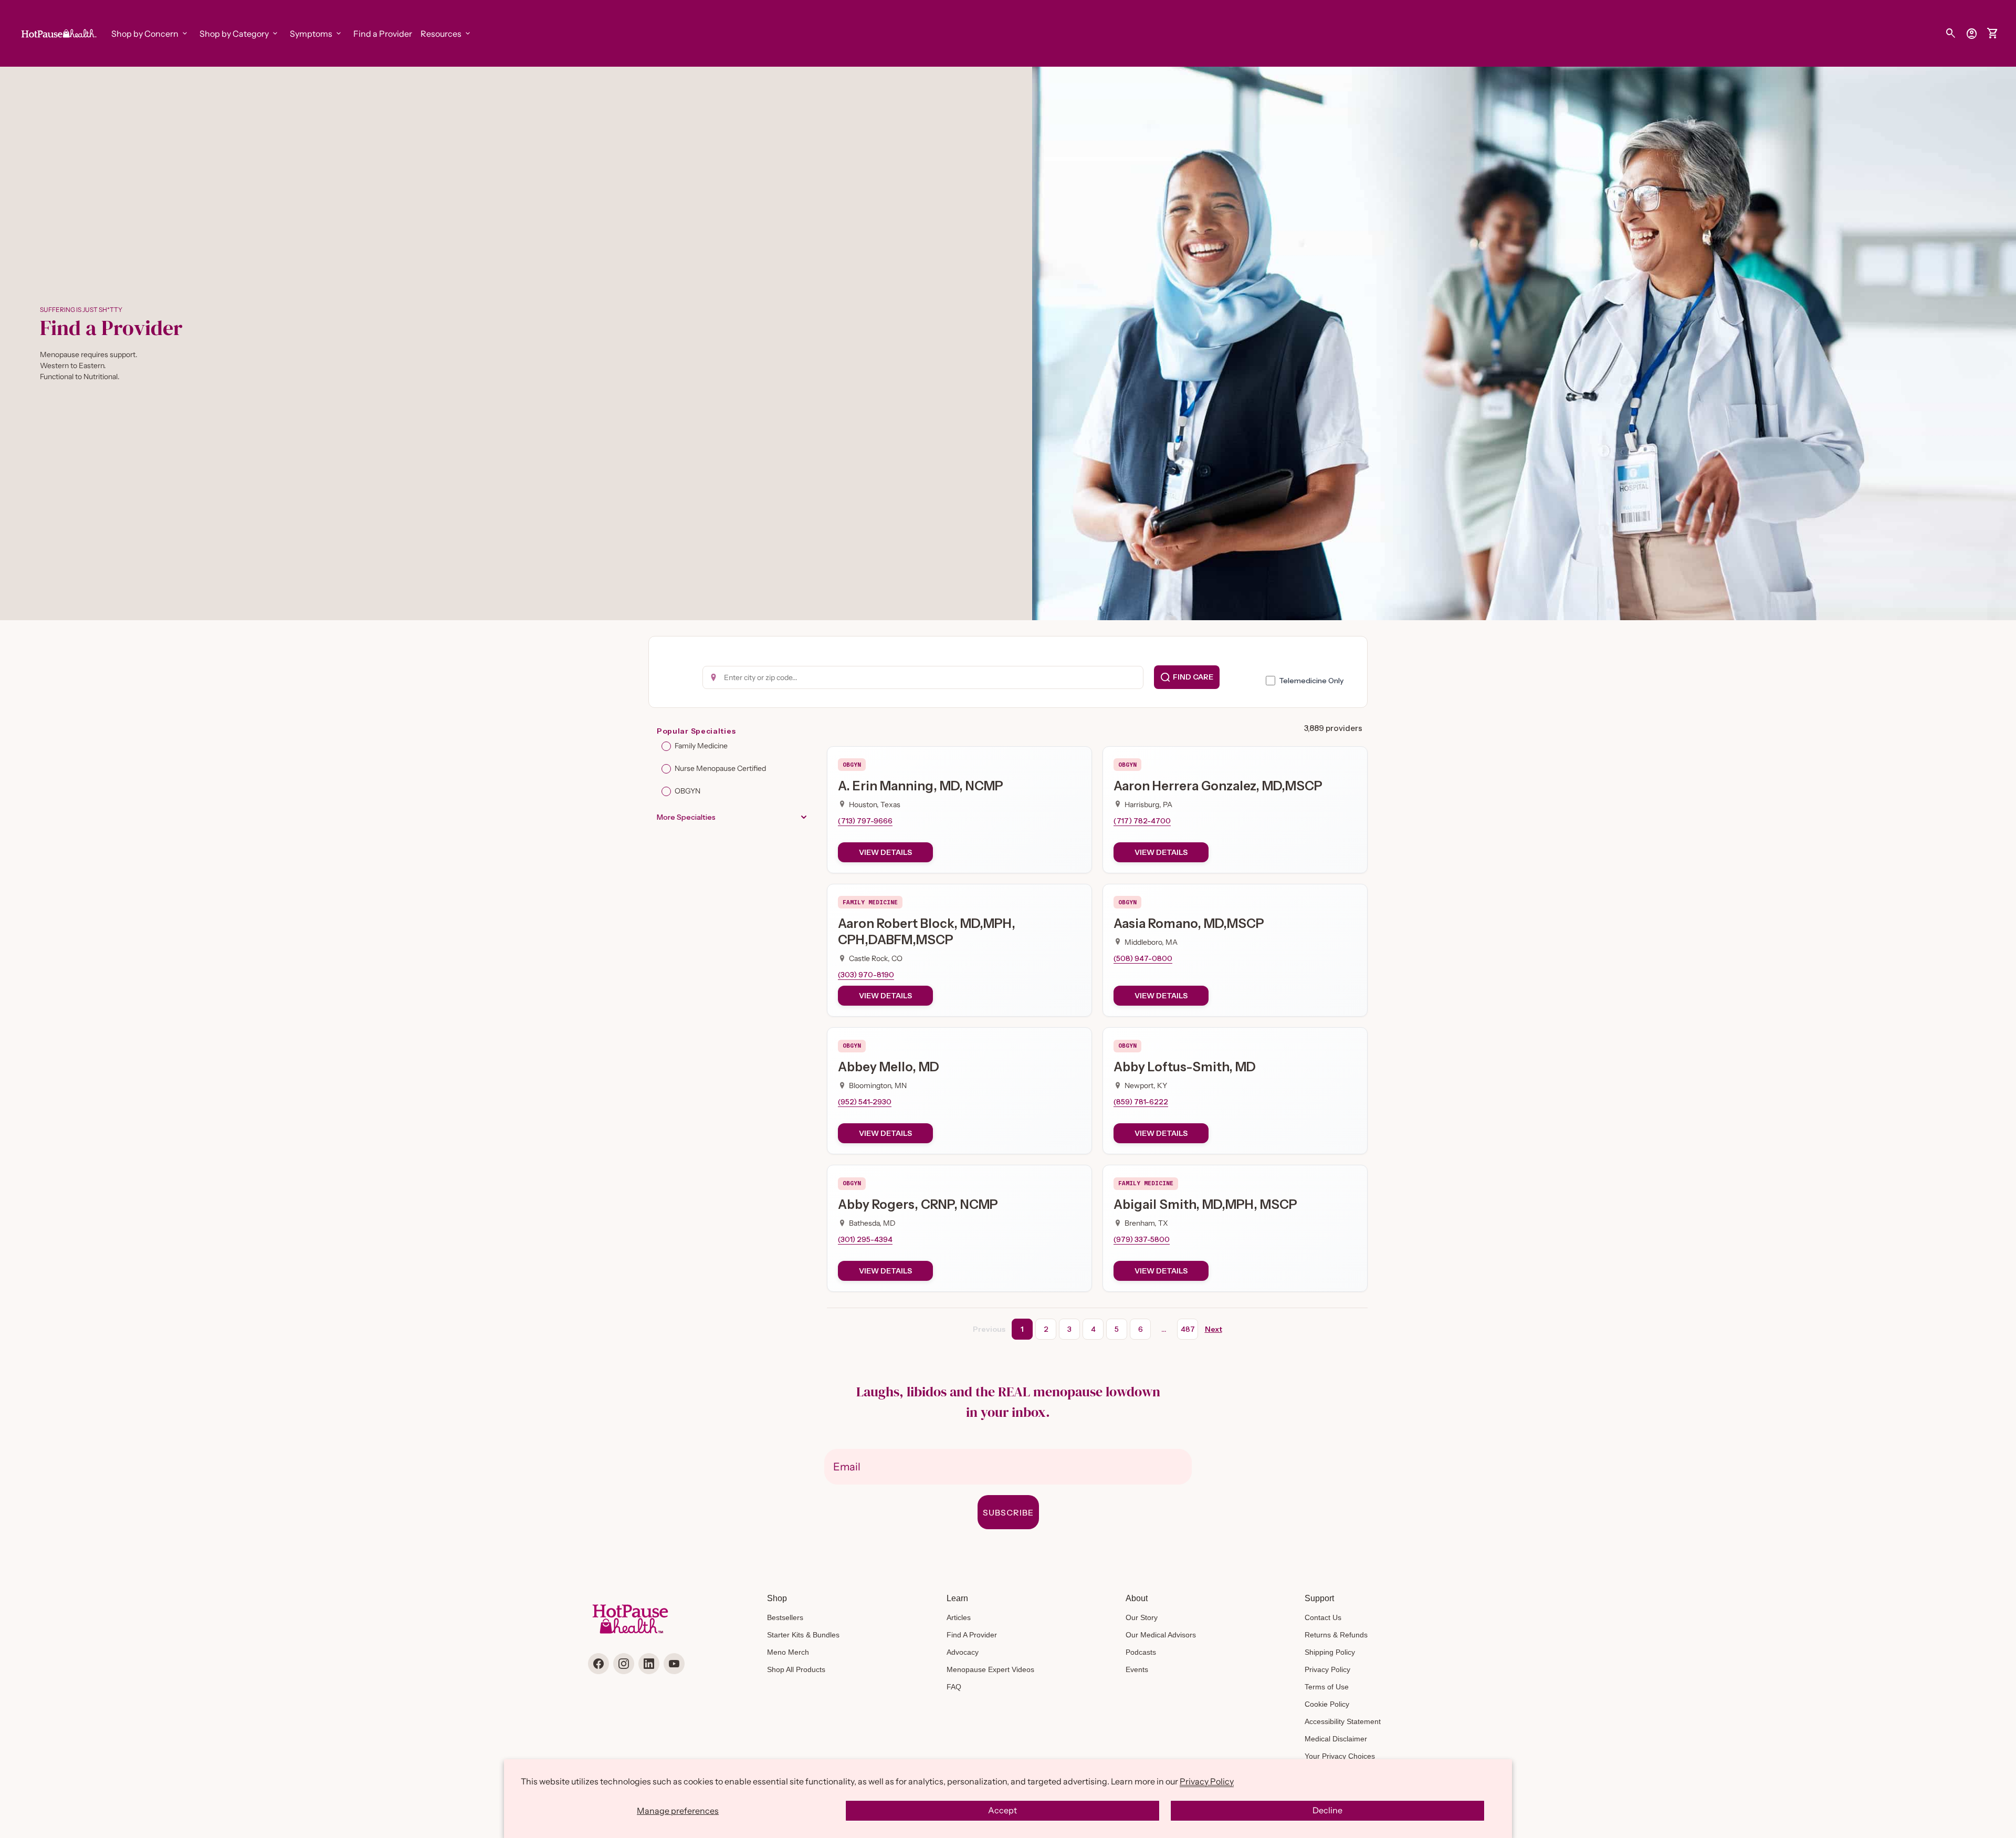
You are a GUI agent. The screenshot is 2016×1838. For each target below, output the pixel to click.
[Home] (58, 33)
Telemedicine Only (1311, 681)
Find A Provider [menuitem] (972, 1635)
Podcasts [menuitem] (1141, 1652)
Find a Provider (383, 34)
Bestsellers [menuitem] (785, 1617)
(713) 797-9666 (865, 821)
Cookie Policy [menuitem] (1327, 1704)
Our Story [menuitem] (1142, 1617)
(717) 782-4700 (1142, 821)
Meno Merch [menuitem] (788, 1652)
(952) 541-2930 (865, 1102)
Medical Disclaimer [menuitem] (1336, 1739)
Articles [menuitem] (959, 1617)
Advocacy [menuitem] (963, 1652)
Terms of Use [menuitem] (1327, 1687)
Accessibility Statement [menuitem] (1343, 1721)
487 (1188, 1329)
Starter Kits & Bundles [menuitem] (803, 1635)
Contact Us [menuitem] (1323, 1617)
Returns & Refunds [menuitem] (1336, 1635)
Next (1214, 1329)
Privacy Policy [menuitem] (1327, 1669)
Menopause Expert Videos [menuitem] (990, 1669)
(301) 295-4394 (865, 1239)
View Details (885, 852)
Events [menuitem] (1137, 1669)
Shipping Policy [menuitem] (1330, 1652)
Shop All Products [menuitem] (796, 1669)
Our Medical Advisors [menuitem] (1161, 1635)
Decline (1327, 1810)
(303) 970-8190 (866, 975)
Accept (1002, 1810)
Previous (989, 1329)
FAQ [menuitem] (954, 1687)
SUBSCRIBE (1008, 1512)
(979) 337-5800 (1142, 1239)
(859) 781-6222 (1141, 1102)
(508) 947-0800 (1143, 958)
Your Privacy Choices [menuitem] (1340, 1756)
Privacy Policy (1207, 1781)
